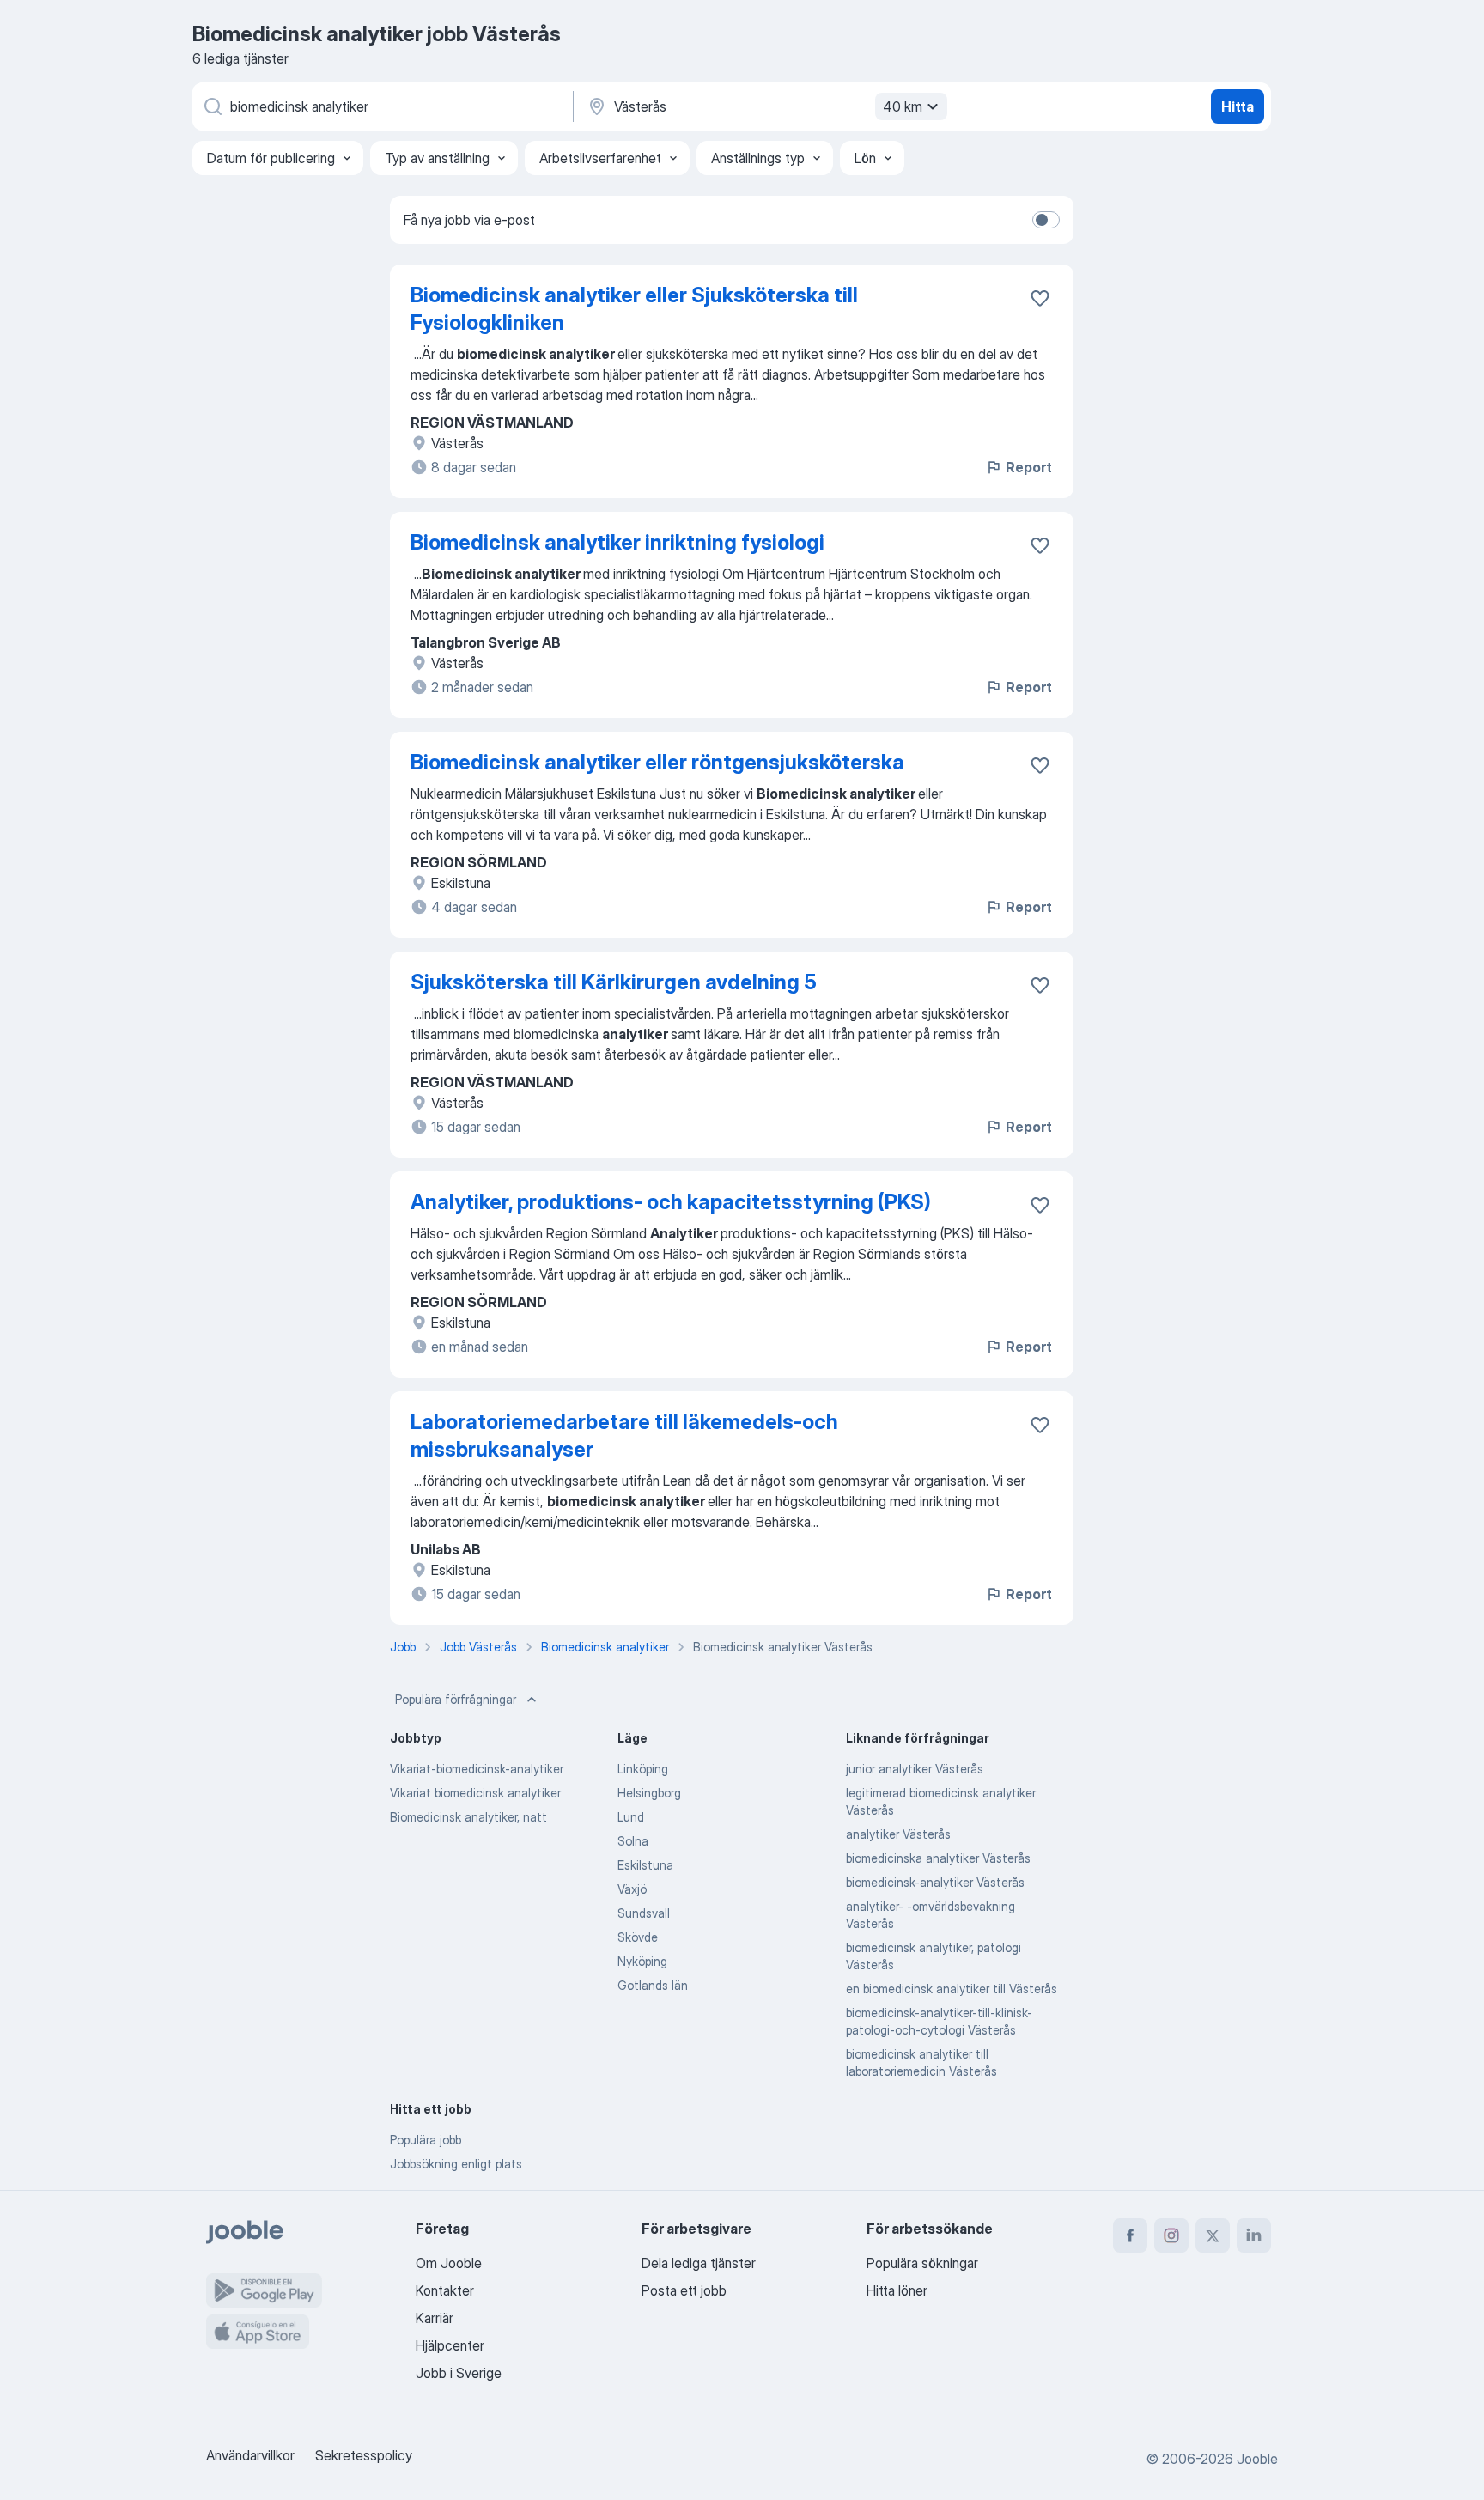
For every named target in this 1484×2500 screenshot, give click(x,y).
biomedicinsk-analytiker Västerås (935, 1882)
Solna (633, 1841)
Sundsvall (644, 1913)
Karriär (435, 2318)
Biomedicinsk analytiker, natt (468, 1817)
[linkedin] (1254, 2235)
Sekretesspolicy (364, 2455)
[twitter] (1213, 2235)
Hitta (1238, 106)
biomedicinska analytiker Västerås (938, 1858)
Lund (631, 1817)
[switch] (1046, 220)
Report (1029, 467)
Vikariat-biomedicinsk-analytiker (477, 1769)
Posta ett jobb (684, 2290)
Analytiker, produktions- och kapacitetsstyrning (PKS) (671, 1202)
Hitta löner (897, 2290)
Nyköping (642, 1961)
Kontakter (445, 2290)
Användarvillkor (250, 2455)
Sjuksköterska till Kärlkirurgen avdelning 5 (614, 982)
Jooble (1257, 2459)
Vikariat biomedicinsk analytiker (475, 1793)
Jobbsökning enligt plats (456, 2164)
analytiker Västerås (898, 1834)
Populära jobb (426, 2140)
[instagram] (1171, 2235)
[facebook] (1130, 2235)
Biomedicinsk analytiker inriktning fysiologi (617, 542)
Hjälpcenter (450, 2345)
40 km (903, 106)
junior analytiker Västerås (915, 1769)
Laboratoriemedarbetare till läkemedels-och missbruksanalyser (624, 1436)
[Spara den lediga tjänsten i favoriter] (1040, 298)
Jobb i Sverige (459, 2373)
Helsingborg (649, 1793)
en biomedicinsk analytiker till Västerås (952, 1989)
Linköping (643, 1769)
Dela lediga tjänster (699, 2263)
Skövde (638, 1937)
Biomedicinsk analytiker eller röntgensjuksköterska (657, 762)
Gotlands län (653, 1985)
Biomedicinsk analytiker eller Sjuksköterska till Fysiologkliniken (634, 309)
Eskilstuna (645, 1865)
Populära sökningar (922, 2263)
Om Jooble (449, 2263)
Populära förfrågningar (456, 1699)
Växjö (632, 1889)
